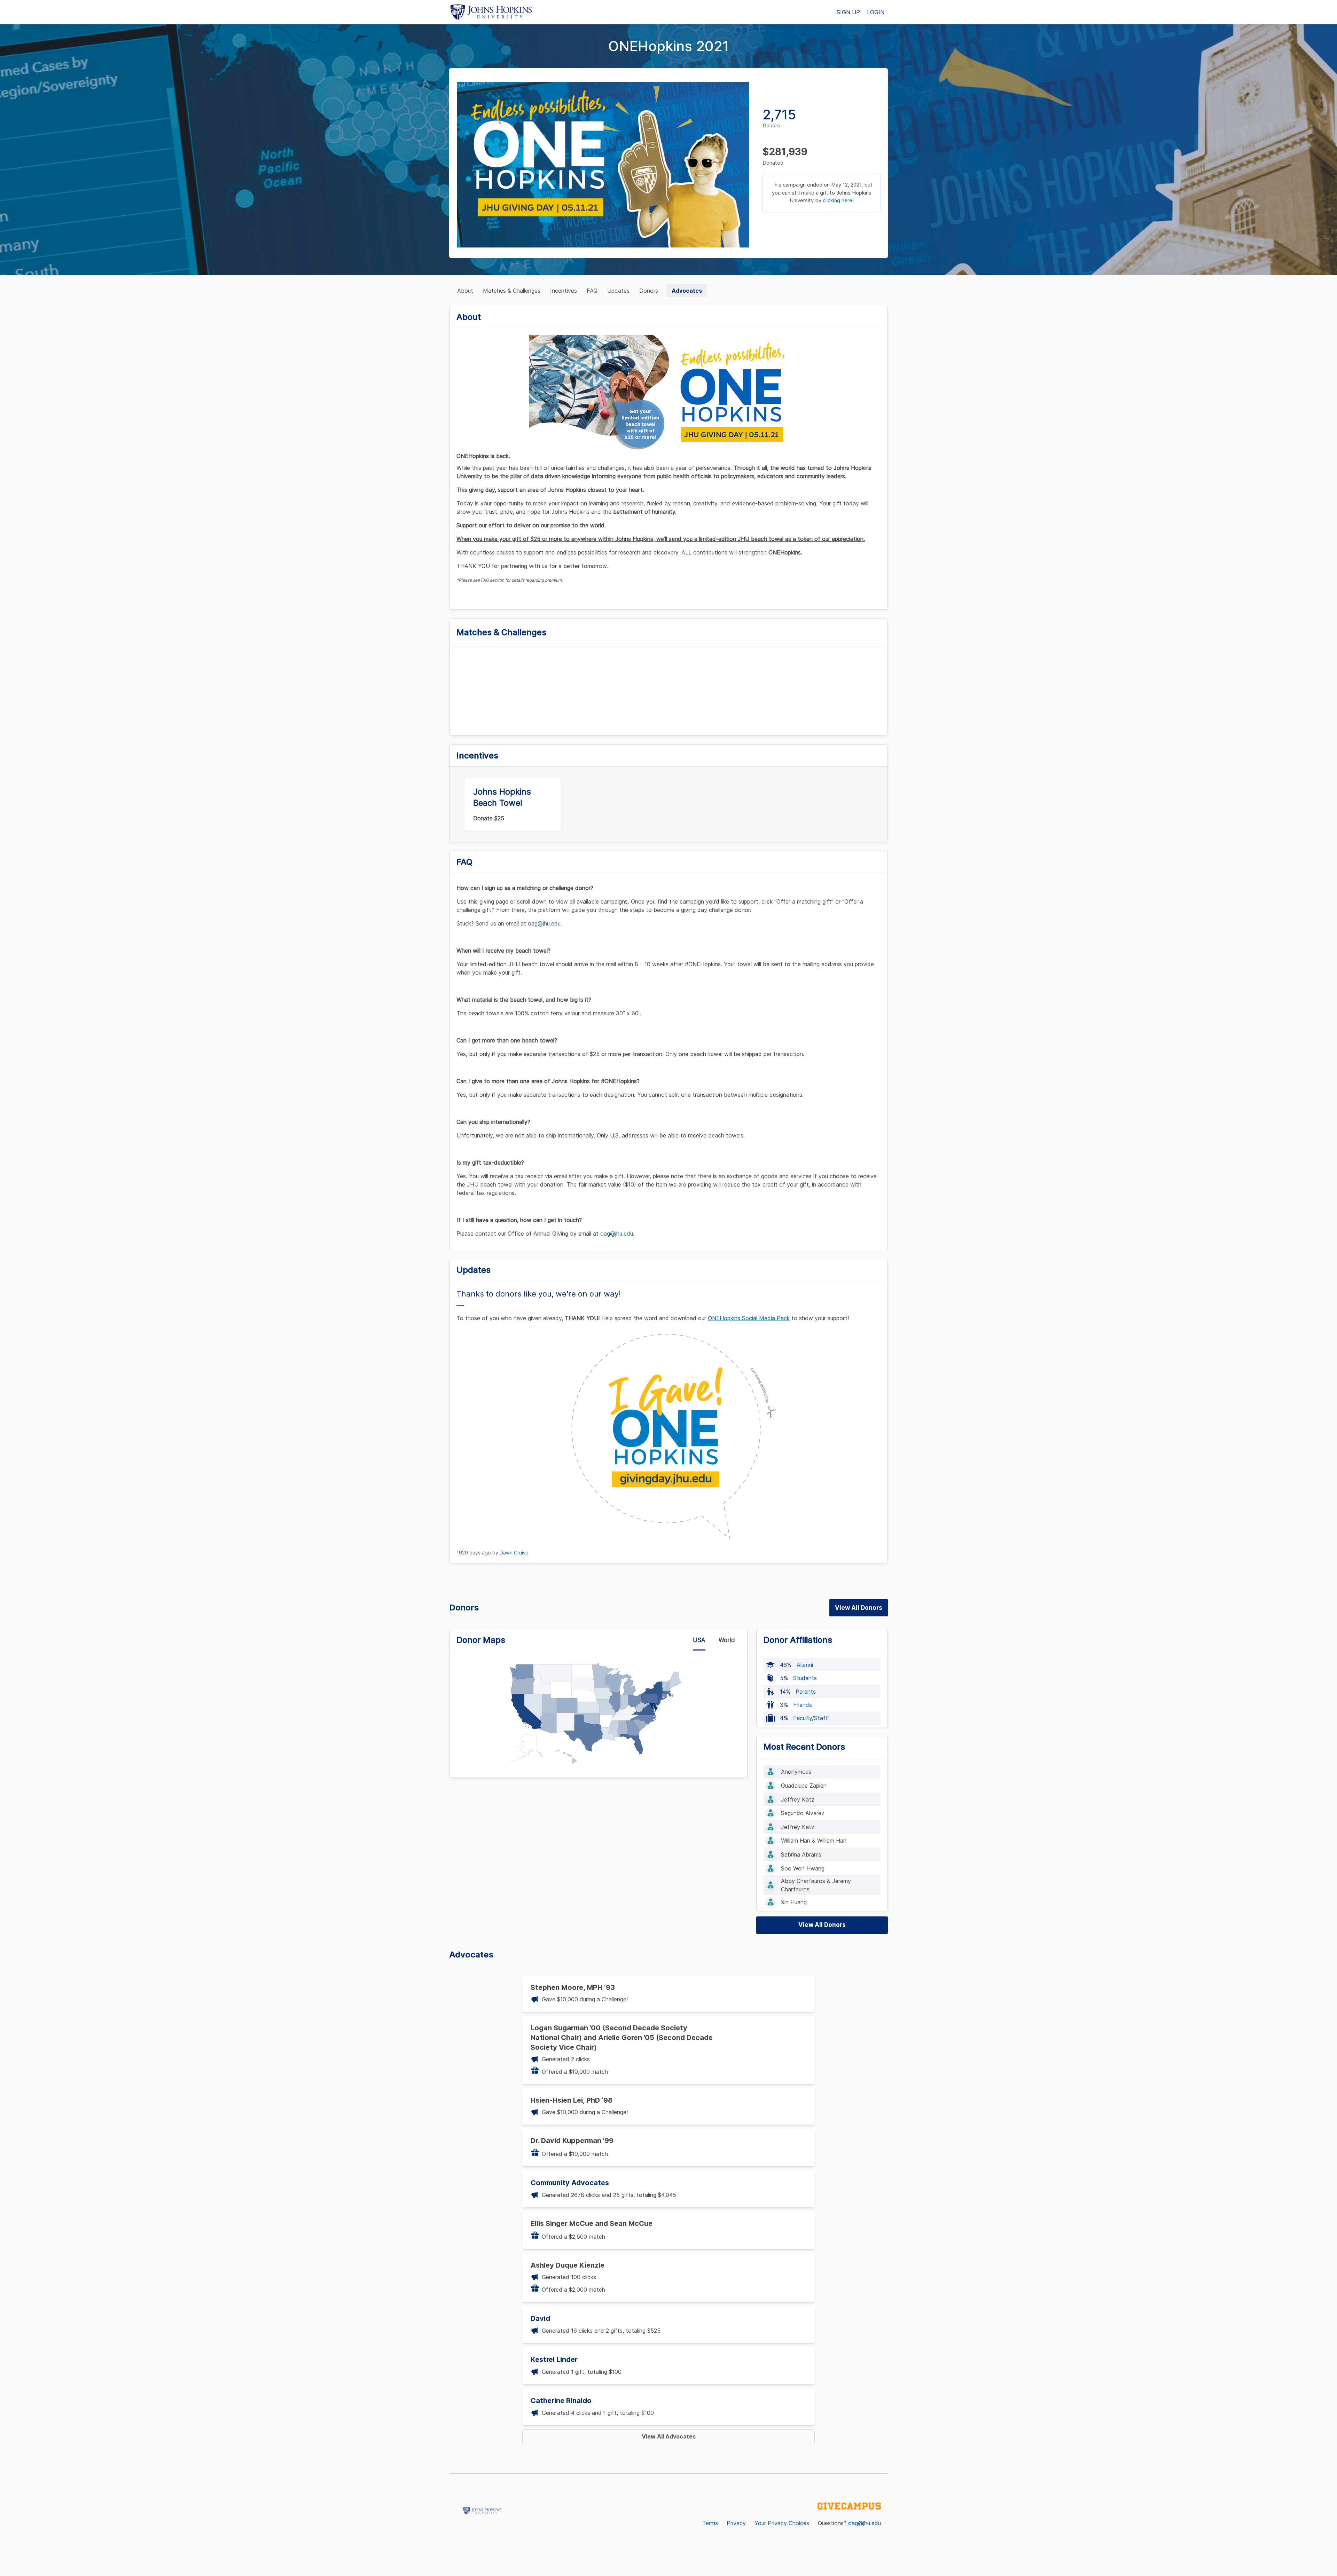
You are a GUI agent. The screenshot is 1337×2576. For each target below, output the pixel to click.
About (465, 291)
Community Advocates (570, 2183)
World (727, 1640)
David (540, 2318)
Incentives (564, 291)
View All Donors (859, 1608)
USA (699, 1640)
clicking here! (838, 200)
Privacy (736, 2523)
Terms (710, 2523)
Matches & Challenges (512, 291)
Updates (618, 291)
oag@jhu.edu (865, 2523)
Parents (806, 1692)
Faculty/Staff (811, 1718)
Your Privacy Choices (782, 2523)
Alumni (805, 1665)
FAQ (592, 291)
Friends (803, 1705)
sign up (848, 12)
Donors (649, 291)
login (876, 12)
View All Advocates (669, 2436)
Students (805, 1678)
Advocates (687, 291)
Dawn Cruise (514, 1553)
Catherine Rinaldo (561, 2401)
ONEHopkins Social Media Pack (749, 1318)
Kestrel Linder (554, 2360)
